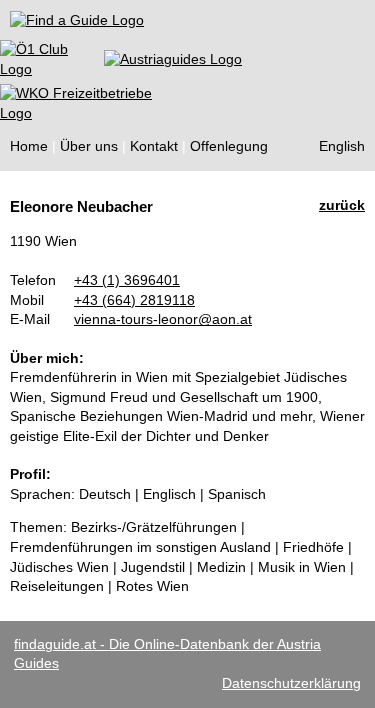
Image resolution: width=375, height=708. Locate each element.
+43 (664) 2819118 (134, 300)
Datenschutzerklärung (291, 683)
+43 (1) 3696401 (127, 280)
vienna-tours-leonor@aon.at (163, 319)
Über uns (89, 146)
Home (29, 146)
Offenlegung (229, 146)
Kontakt (154, 146)
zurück (342, 205)
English (342, 146)
